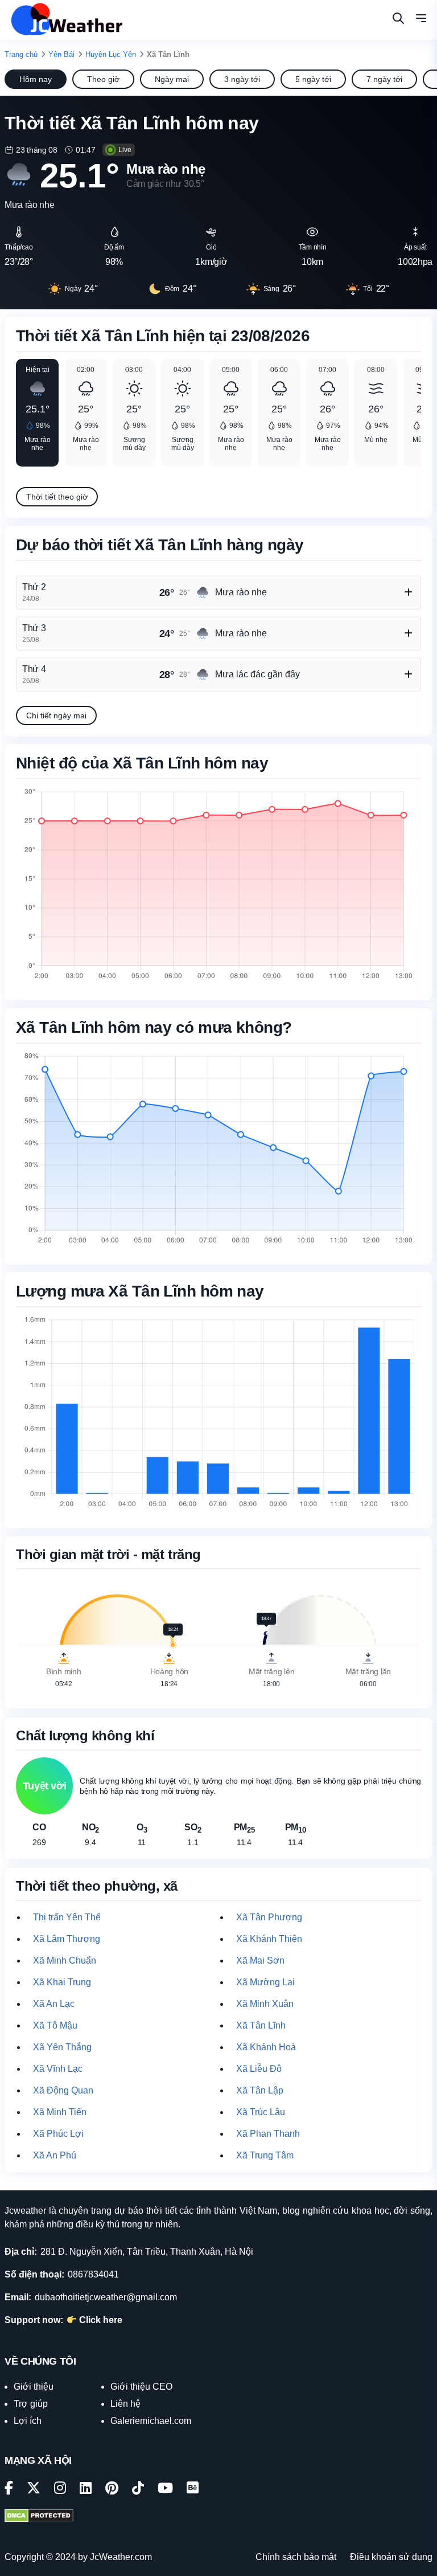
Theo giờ (103, 79)
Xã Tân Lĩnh (261, 2025)
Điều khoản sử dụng (391, 2557)
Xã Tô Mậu (55, 2025)
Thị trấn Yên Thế (67, 1917)
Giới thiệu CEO (141, 2387)
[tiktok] (138, 2490)
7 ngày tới (384, 79)
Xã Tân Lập (260, 2090)
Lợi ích (28, 2421)
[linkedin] (86, 2490)
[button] (421, 20)
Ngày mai (172, 79)
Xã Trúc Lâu (261, 2112)
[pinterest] (112, 2490)
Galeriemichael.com (151, 2421)
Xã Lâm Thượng (67, 1939)
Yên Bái (61, 54)
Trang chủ (21, 54)
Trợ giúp (31, 2404)
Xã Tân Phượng (269, 1917)
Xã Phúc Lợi (58, 2134)
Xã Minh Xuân (265, 2004)
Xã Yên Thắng (62, 2047)
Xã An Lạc (54, 2004)
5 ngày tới (313, 79)
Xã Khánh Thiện (269, 1939)
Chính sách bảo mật (296, 2557)
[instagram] (60, 2490)
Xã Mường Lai (265, 1982)
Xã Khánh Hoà (266, 2047)
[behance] (193, 2490)
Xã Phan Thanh (268, 2134)
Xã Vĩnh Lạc (58, 2069)
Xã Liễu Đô (259, 2069)
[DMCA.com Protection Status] (39, 2517)
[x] (34, 2490)
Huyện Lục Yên (111, 54)
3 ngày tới (242, 79)
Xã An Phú (55, 2155)
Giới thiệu (34, 2387)
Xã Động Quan (63, 2090)
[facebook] (9, 2490)
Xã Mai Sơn (260, 1960)
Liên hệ (125, 2404)
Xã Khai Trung (62, 1982)
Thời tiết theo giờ (57, 497)
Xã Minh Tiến (60, 2112)
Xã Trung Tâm (265, 2155)
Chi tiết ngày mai (56, 715)
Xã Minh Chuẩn (65, 1960)
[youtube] (165, 2490)
